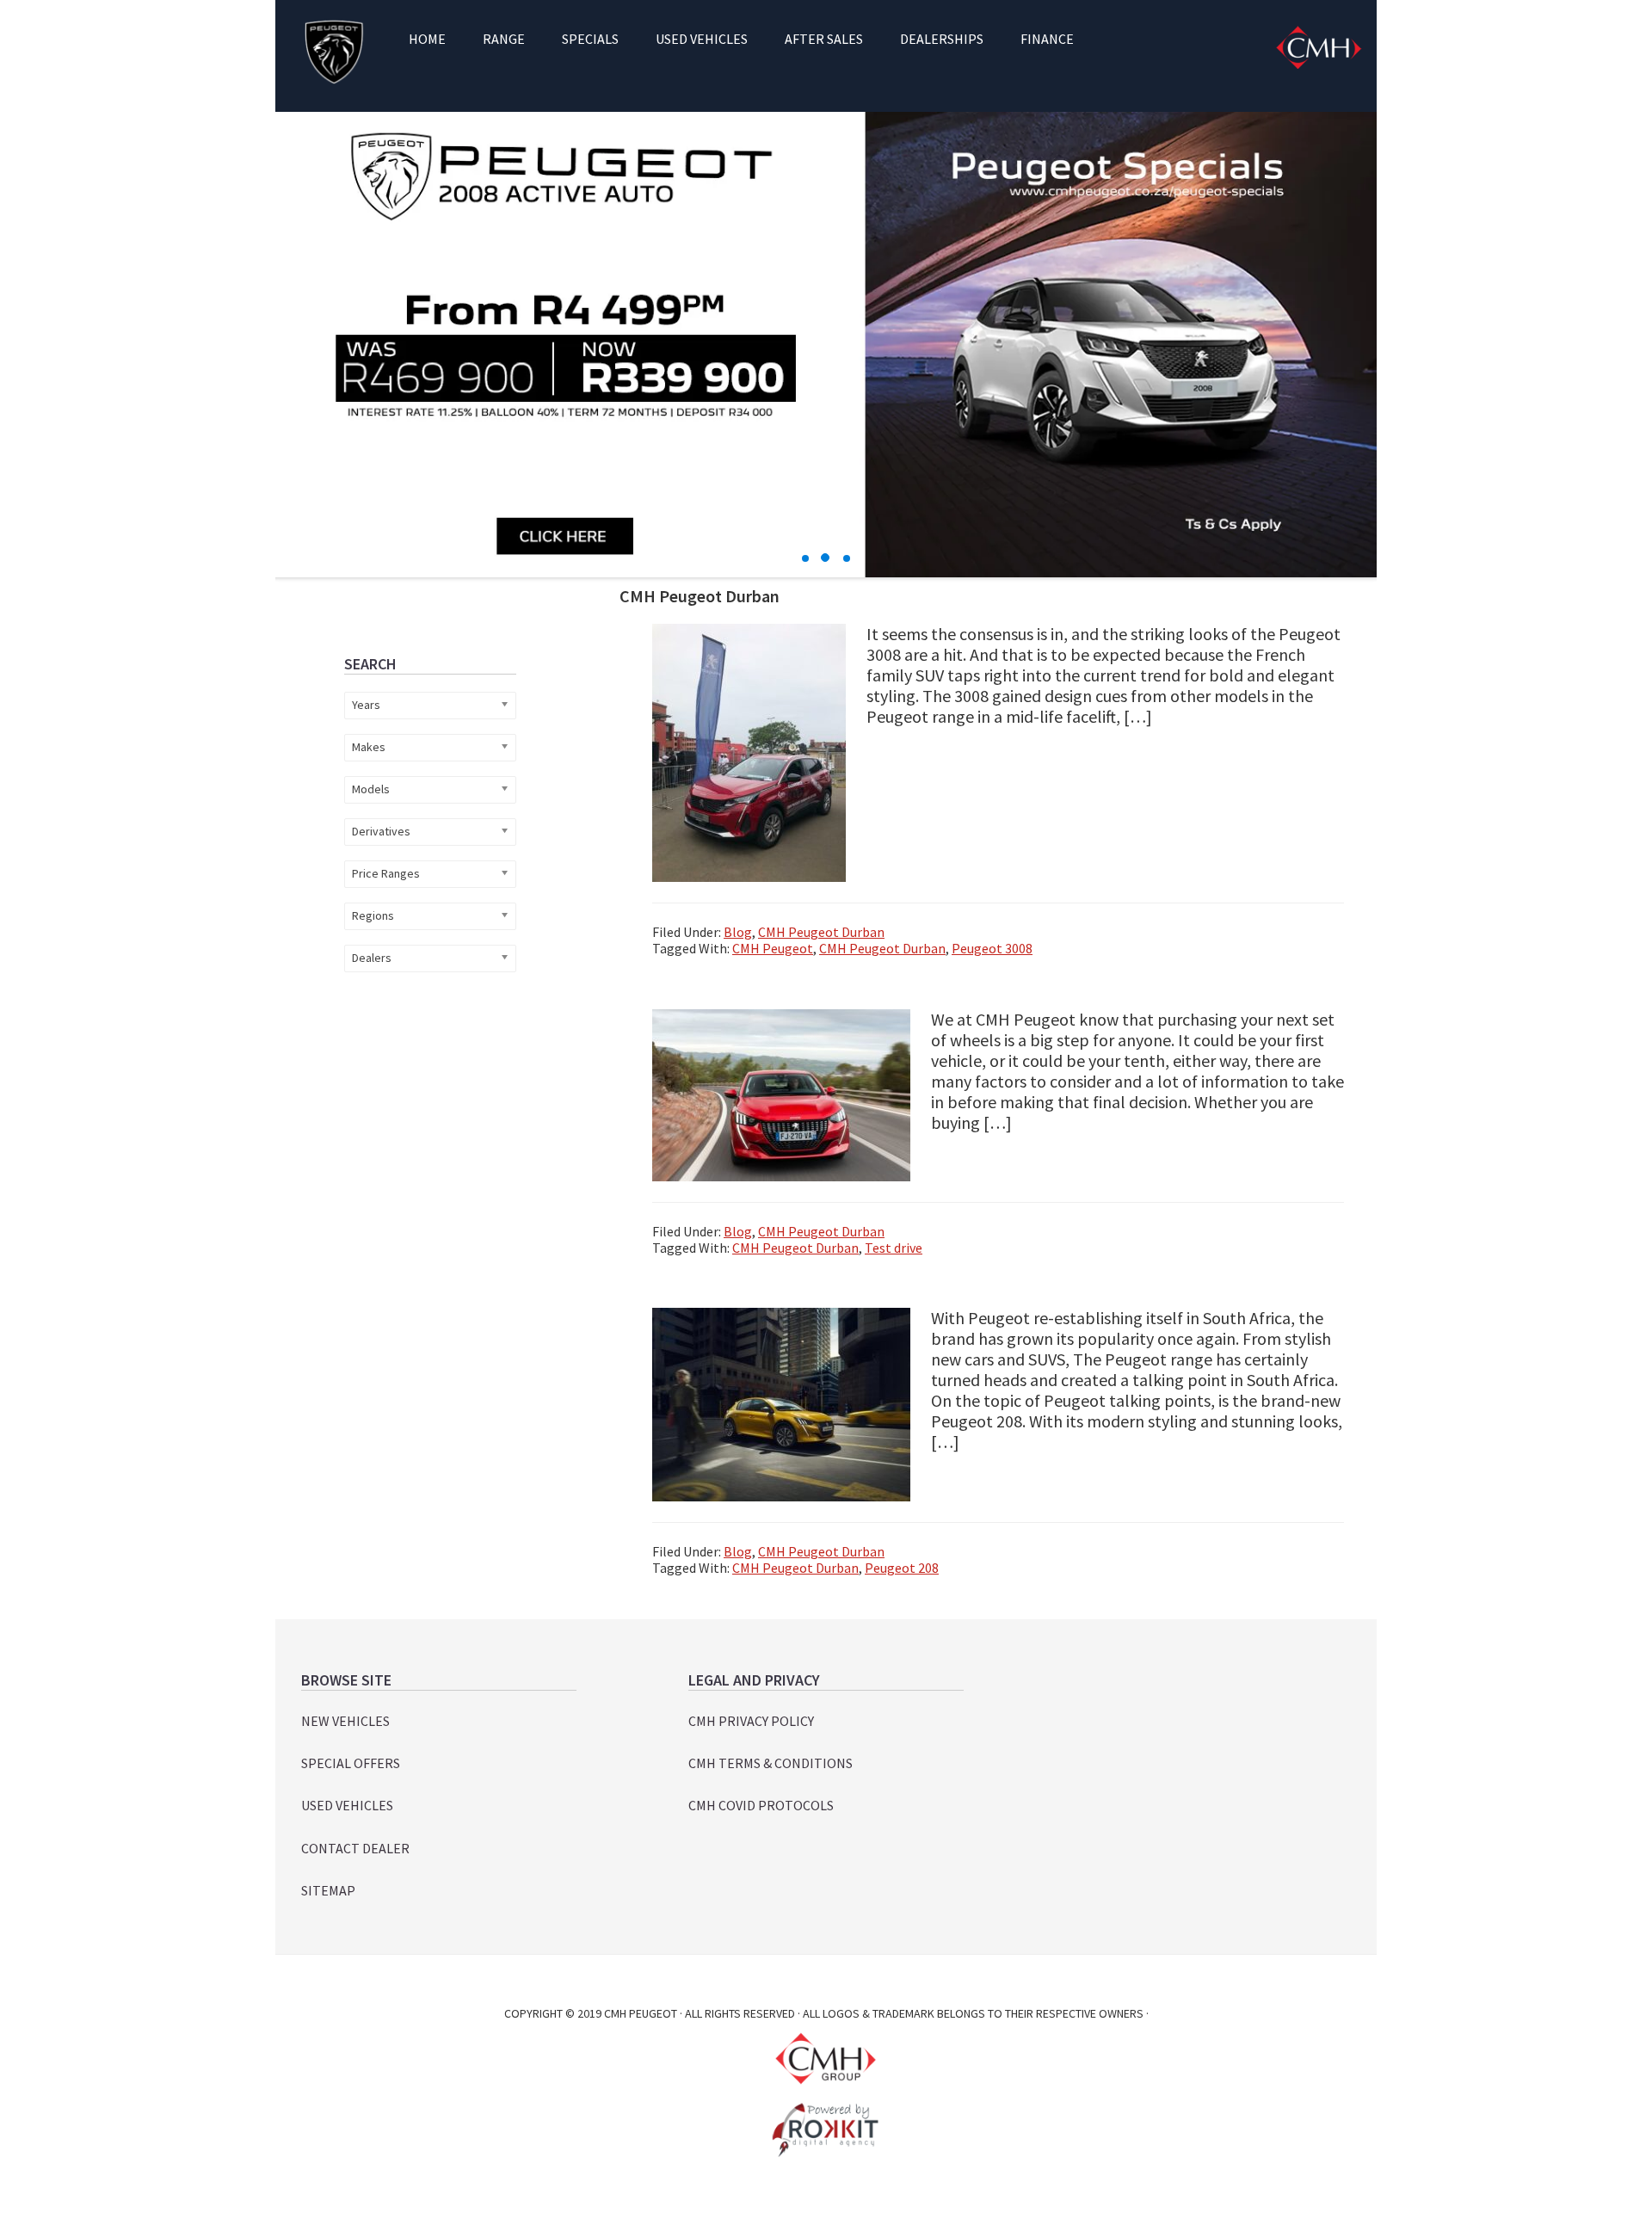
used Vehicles (347, 1805)
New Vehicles (345, 1721)
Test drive (894, 1248)
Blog (738, 932)
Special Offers (351, 1763)
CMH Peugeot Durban (821, 932)
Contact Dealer (355, 1848)
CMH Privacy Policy (751, 1721)
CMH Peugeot (333, 52)
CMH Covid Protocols (761, 1805)
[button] (805, 558)
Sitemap (328, 1890)
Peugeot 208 (902, 1568)
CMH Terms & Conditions (771, 1763)
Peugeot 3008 (992, 948)
